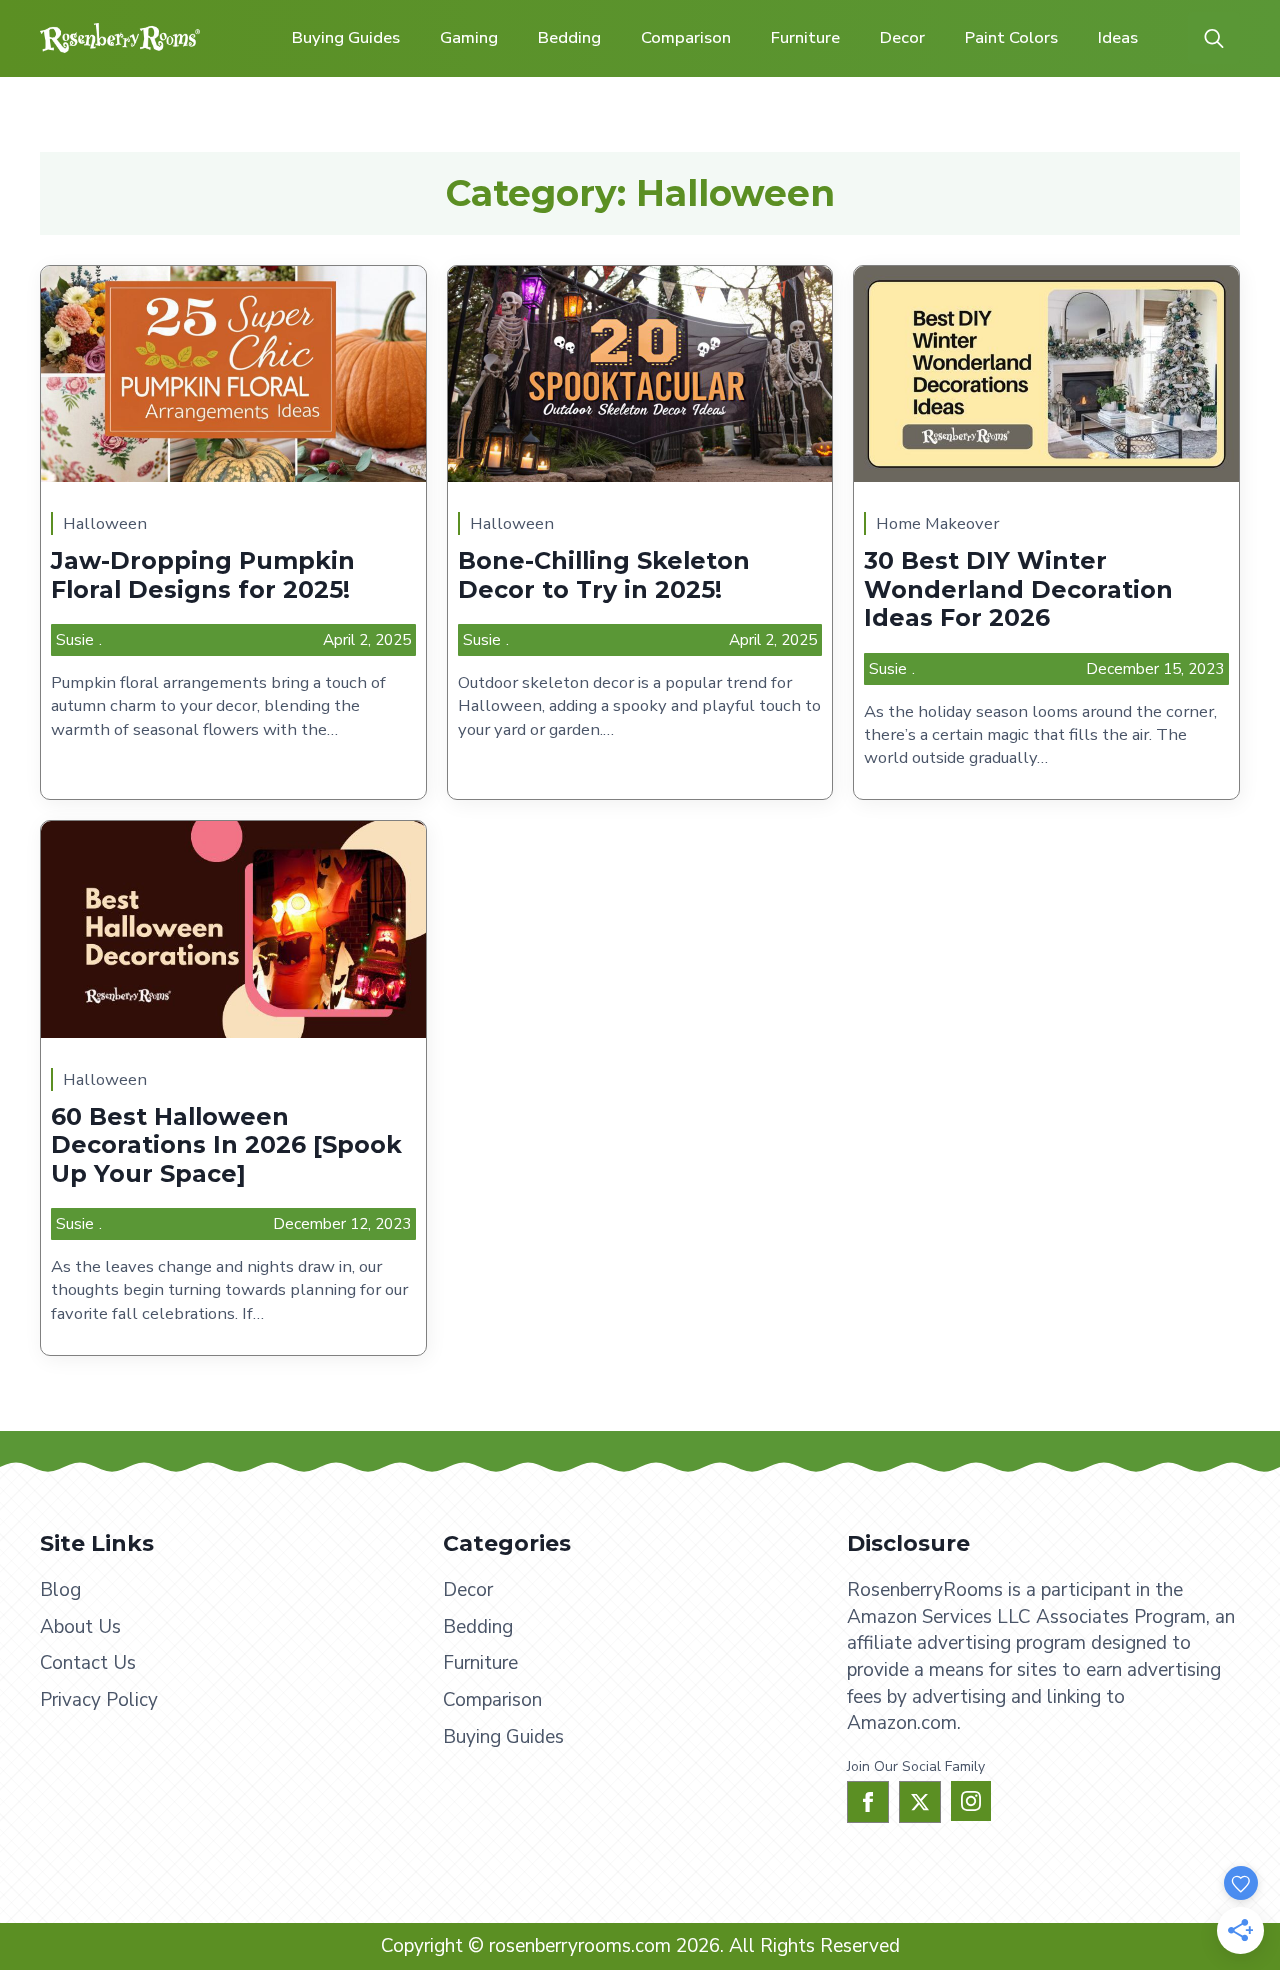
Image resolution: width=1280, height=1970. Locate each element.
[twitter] (920, 1802)
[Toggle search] (1214, 38)
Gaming (469, 37)
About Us (80, 1627)
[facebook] (868, 1802)
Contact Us (88, 1663)
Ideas (1118, 37)
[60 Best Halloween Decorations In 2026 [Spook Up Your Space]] (233, 929)
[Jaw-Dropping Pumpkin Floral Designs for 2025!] (233, 374)
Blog (60, 1590)
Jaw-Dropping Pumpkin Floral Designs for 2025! (203, 575)
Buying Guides (346, 37)
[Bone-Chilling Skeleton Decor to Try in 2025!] (640, 374)
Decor (902, 37)
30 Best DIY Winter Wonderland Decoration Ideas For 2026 (1018, 589)
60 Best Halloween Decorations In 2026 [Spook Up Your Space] (226, 1145)
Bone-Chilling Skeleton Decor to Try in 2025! (604, 575)
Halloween (105, 523)
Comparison (686, 37)
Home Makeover (937, 523)
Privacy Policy (99, 1700)
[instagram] (971, 1801)
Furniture (805, 37)
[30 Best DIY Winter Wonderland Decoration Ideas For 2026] (1046, 374)
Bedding (569, 37)
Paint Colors (1011, 37)
